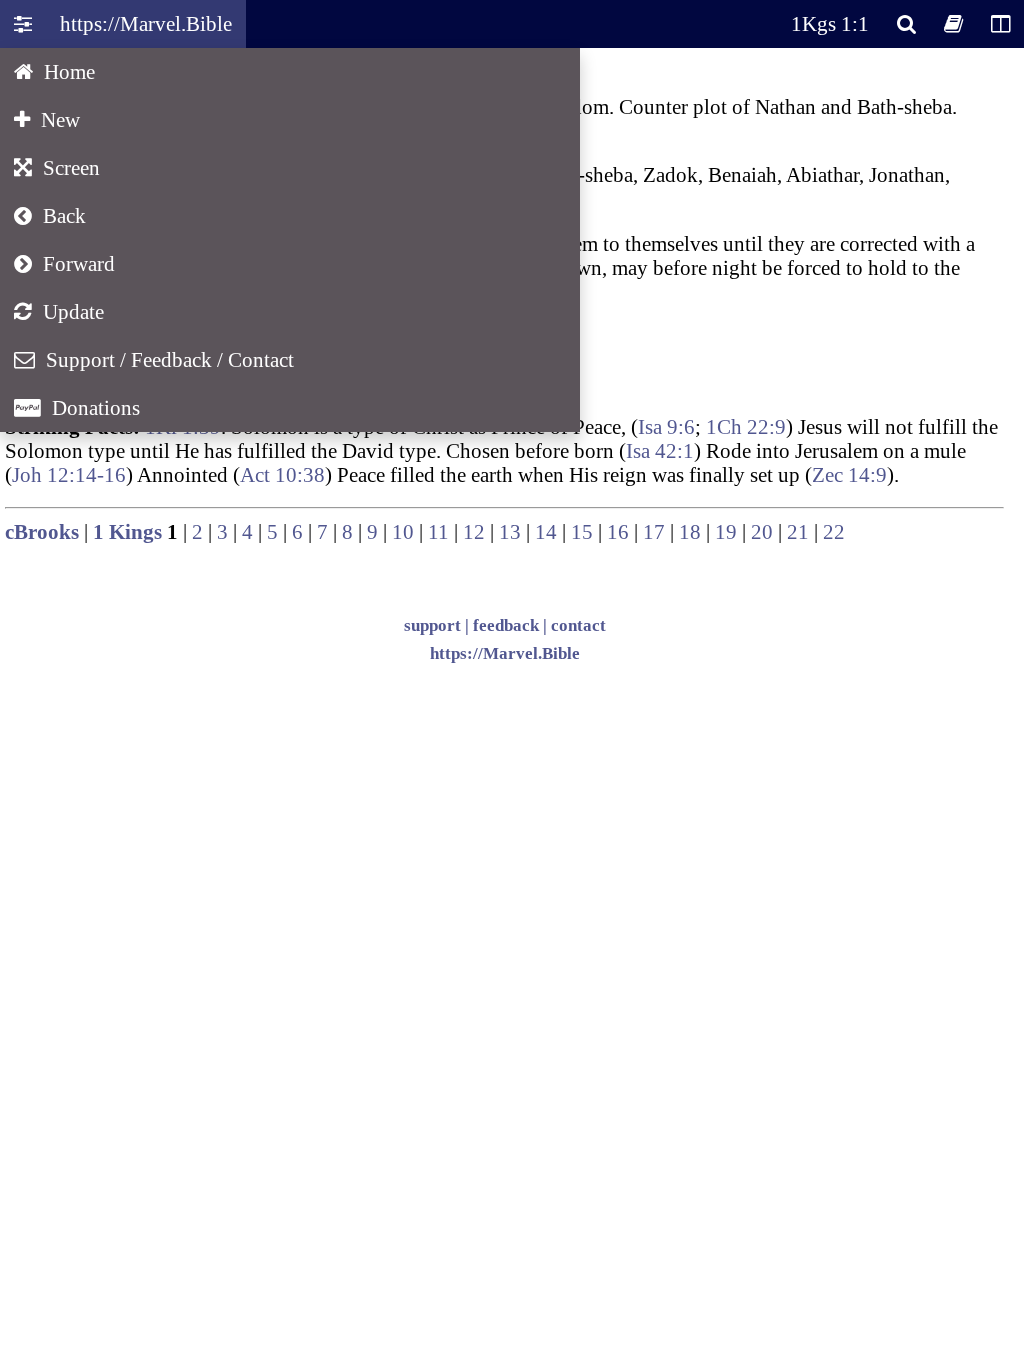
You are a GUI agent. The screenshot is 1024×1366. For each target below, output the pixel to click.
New (47, 119)
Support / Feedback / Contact (154, 359)
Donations (77, 407)
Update (59, 311)
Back (50, 215)
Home (54, 71)
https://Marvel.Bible (146, 23)
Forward (64, 263)
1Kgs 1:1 (830, 23)
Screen (57, 167)
